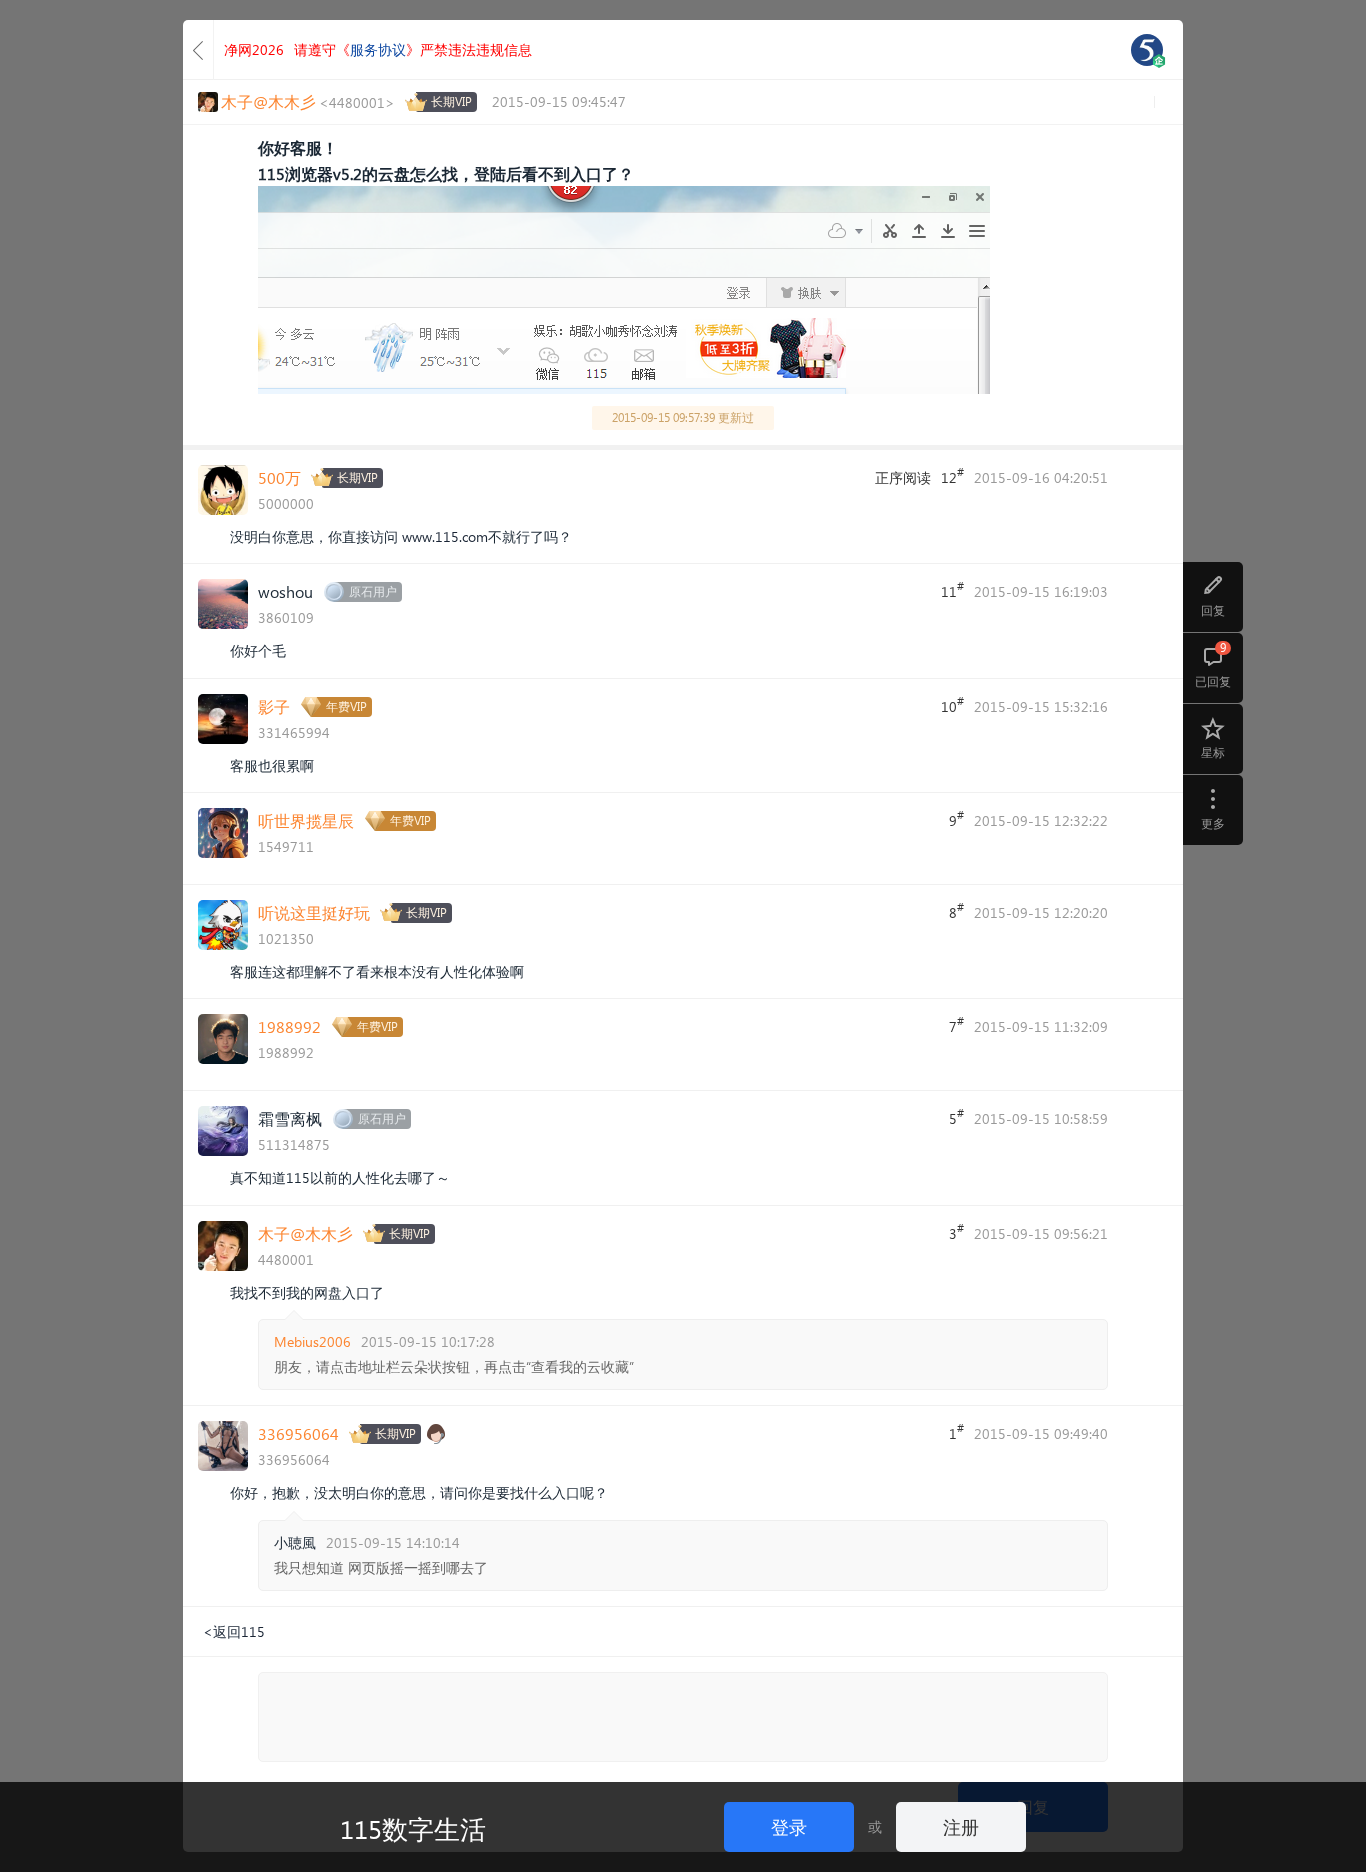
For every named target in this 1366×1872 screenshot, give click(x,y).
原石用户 (373, 591)
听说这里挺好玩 (314, 912)
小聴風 (295, 1542)
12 (952, 476)
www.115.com (445, 536)
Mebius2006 (312, 1341)
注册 (961, 1826)
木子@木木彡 (305, 1233)
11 (952, 590)
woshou (285, 591)
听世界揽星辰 (306, 820)
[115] (1147, 50)
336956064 (298, 1433)
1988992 (289, 1026)
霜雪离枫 (290, 1118)
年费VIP (346, 706)
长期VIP (451, 101)
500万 (279, 477)
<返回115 (234, 1631)
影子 (274, 706)
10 (952, 705)
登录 (789, 1826)
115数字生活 (413, 1828)
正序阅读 (903, 477)
